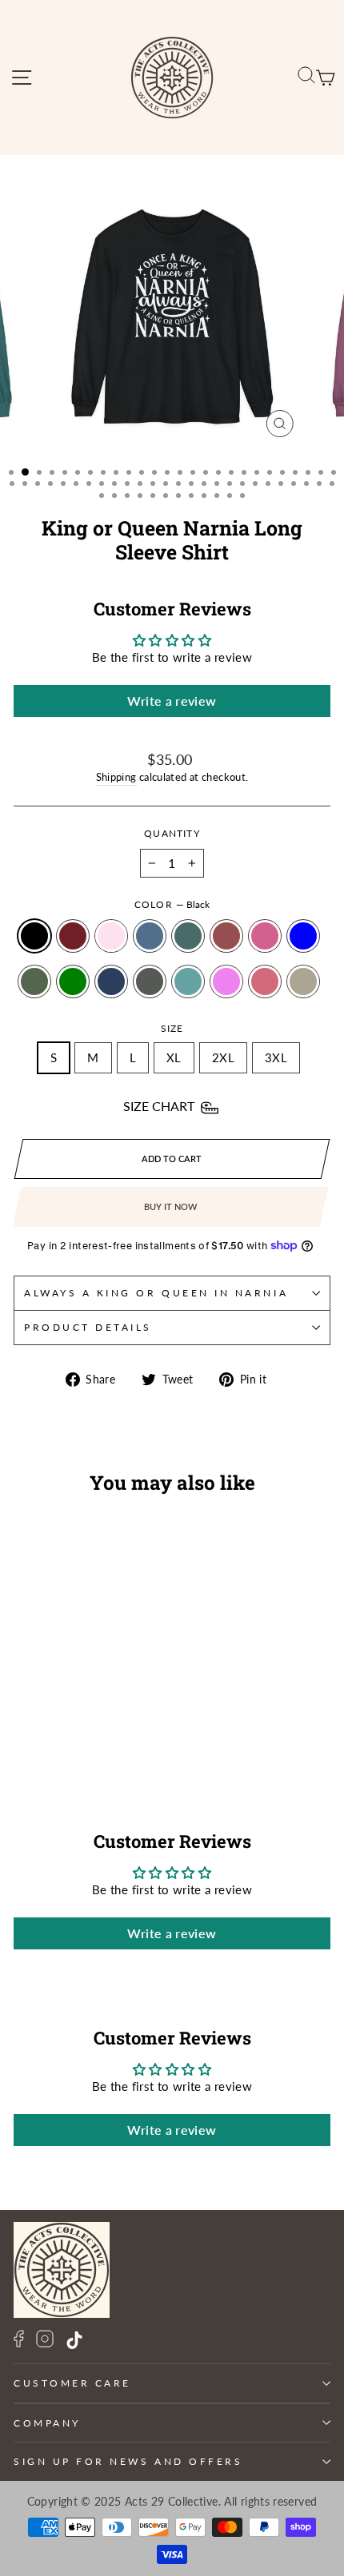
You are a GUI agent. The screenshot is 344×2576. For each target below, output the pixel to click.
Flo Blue (303, 936)
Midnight (111, 981)
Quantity (172, 833)
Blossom (111, 936)
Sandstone (303, 981)
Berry (73, 936)
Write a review (172, 701)
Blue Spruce (188, 936)
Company (47, 2423)
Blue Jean (150, 936)
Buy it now (170, 1206)
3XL (276, 1057)
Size (172, 1028)
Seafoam (188, 981)
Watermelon (265, 981)
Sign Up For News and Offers (128, 2461)
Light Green (73, 981)
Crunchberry (265, 936)
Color (172, 904)
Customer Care (72, 2383)
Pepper (150, 981)
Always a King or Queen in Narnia (156, 1293)
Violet (226, 981)
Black (34, 936)
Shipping (116, 777)
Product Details (88, 1327)
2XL (223, 1057)
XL (174, 1057)
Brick (226, 936)
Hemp (34, 981)
